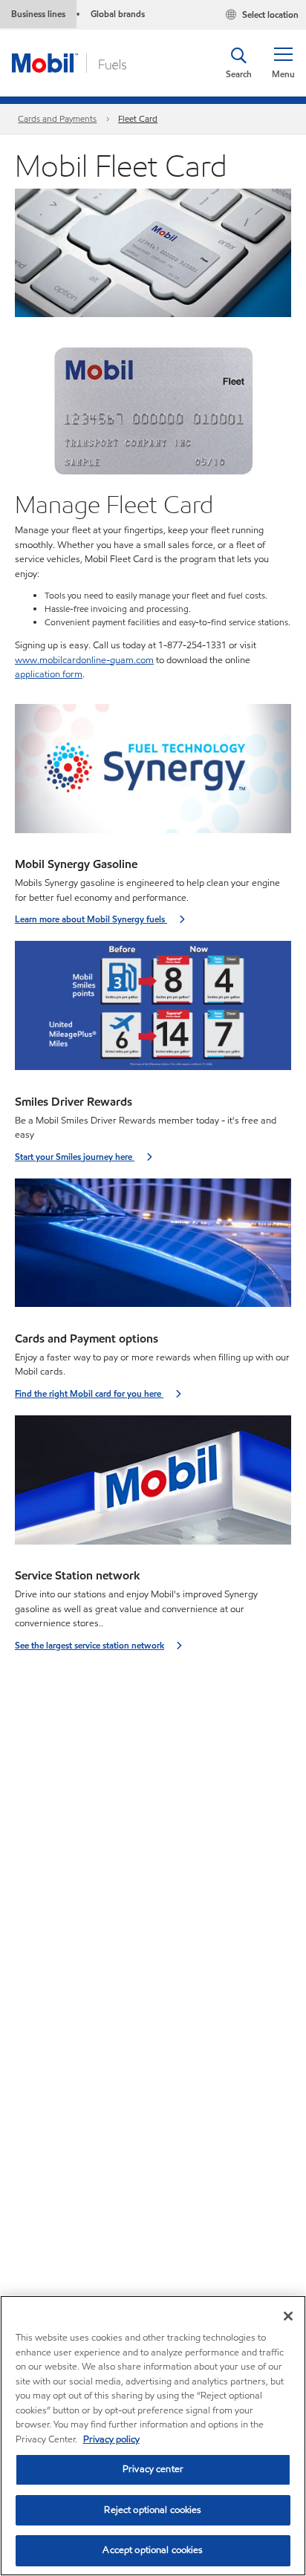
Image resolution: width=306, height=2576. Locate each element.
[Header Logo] (69, 62)
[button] (283, 63)
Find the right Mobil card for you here (89, 1393)
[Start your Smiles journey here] (153, 1010)
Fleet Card (138, 118)
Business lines (38, 14)
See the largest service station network (89, 1645)
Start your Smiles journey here (75, 1157)
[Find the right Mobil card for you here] (153, 1248)
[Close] (288, 2316)
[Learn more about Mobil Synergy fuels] (153, 773)
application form (49, 674)
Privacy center (153, 2469)
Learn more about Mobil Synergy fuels (91, 919)
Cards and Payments (57, 118)
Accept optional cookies (153, 2550)
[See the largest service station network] (153, 1485)
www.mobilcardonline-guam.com (84, 660)
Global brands (118, 14)
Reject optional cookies (153, 2510)
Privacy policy (111, 2439)
